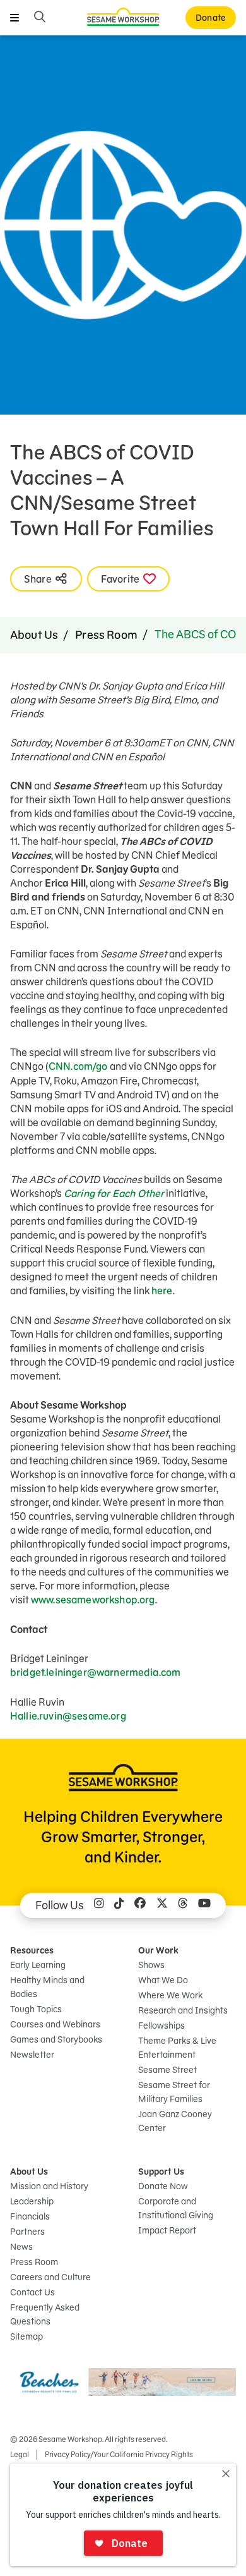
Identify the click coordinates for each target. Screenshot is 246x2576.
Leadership (32, 2201)
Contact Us (32, 2292)
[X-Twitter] (162, 1905)
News (21, 2247)
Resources (32, 1950)
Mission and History (49, 2186)
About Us (34, 635)
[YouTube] (204, 1905)
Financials (30, 2216)
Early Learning (38, 1965)
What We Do (163, 1980)
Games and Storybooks (56, 2039)
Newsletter (32, 2055)
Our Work (158, 1950)
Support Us (161, 2172)
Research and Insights (183, 2010)
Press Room (106, 635)
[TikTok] (119, 1905)
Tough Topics (36, 2009)
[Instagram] (99, 1905)
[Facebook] (140, 1905)
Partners (27, 2232)
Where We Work (170, 1995)
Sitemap (26, 2336)
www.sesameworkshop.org (93, 1600)
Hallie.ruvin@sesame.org (68, 1716)
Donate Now (163, 2186)
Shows (151, 1965)
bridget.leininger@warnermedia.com (95, 1672)
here (162, 1291)
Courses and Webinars (55, 2024)
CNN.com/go (78, 1066)
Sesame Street (167, 2070)
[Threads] (183, 1905)
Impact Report (167, 2230)
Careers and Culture (50, 2277)
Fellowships (161, 2026)
